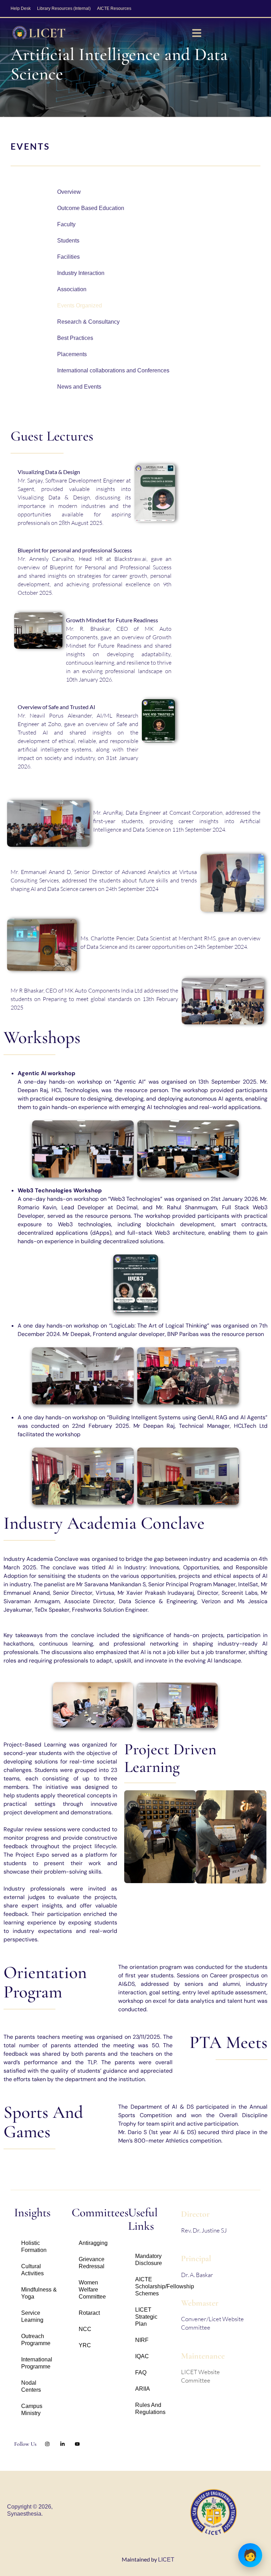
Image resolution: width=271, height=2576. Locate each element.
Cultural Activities (32, 2270)
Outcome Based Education (91, 208)
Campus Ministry (32, 2410)
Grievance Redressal (92, 2263)
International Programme (37, 2363)
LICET (166, 2560)
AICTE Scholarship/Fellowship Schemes (155, 2286)
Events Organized (80, 305)
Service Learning (32, 2316)
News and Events (79, 387)
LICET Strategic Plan (146, 2317)
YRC (85, 2345)
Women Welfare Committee (92, 2290)
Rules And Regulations (150, 2409)
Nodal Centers (31, 2386)
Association (72, 289)
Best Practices (75, 338)
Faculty (66, 224)
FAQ (141, 2373)
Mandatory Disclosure (149, 2260)
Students (68, 241)
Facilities (68, 257)
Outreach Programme (36, 2340)
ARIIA (143, 2389)
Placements (72, 354)
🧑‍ (250, 2555)
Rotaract (89, 2313)
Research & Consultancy (88, 322)
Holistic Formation (34, 2246)
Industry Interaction (81, 273)
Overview (69, 192)
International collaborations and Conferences (113, 370)
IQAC (142, 2356)
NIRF (142, 2340)
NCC (85, 2329)
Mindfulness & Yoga (39, 2293)
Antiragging (93, 2243)
